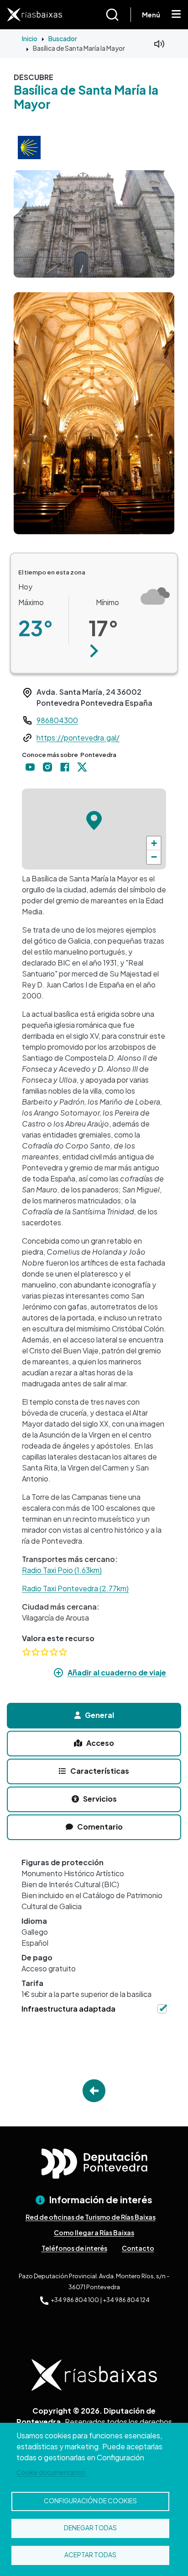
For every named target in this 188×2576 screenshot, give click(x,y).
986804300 (57, 720)
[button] (94, 651)
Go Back (94, 2091)
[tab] (94, 1716)
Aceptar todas (90, 2555)
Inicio (30, 38)
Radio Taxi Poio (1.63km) (62, 1570)
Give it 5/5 (63, 1652)
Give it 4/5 (54, 1652)
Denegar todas (90, 2528)
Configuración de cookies (90, 2501)
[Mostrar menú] (176, 15)
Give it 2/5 (36, 1652)
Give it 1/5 (26, 1652)
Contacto (138, 2248)
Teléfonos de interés (74, 2248)
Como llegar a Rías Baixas (94, 2233)
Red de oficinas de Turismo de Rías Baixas (91, 2217)
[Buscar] (118, 15)
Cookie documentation (51, 2472)
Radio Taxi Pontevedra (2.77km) (75, 1588)
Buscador (63, 38)
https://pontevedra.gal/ (78, 738)
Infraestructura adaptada (68, 2009)
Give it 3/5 (45, 1652)
